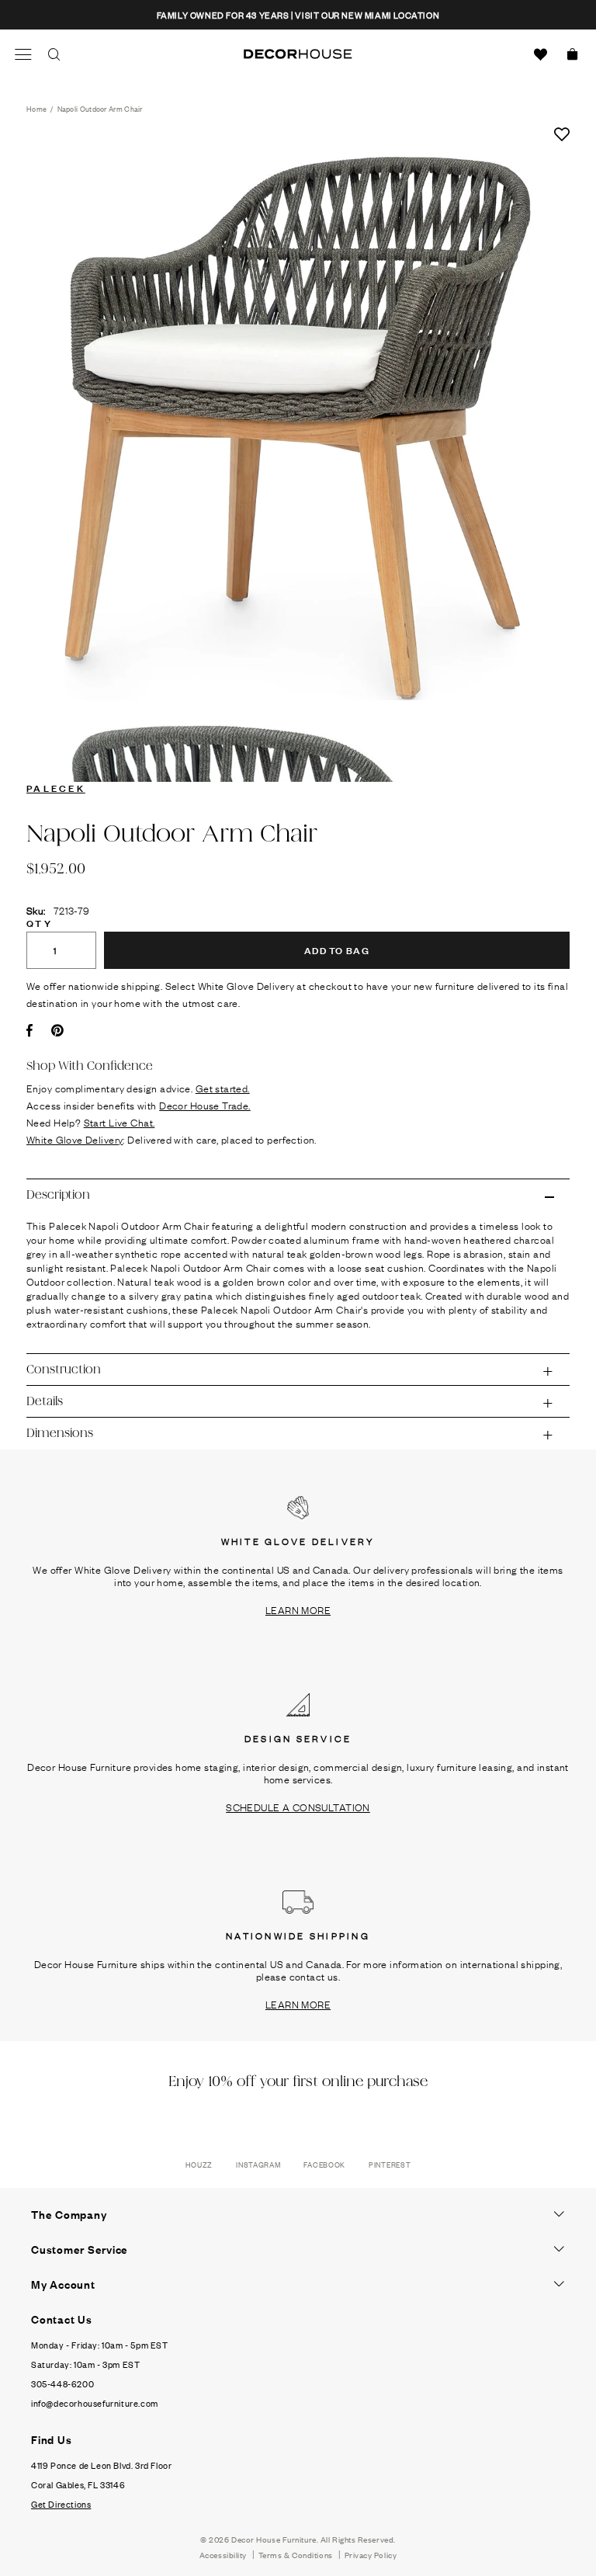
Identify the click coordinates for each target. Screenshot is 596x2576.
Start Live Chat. (120, 1122)
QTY (40, 922)
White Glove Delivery (74, 1139)
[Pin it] (57, 1030)
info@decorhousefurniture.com (95, 2403)
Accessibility (223, 2555)
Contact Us (62, 2319)
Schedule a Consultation (298, 1807)
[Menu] (23, 54)
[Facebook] (29, 1030)
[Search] (54, 54)
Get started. (223, 1088)
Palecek (56, 787)
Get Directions (61, 2504)
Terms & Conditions (296, 2555)
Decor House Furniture (274, 2539)
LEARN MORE (298, 1609)
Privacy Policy (371, 2555)
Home (36, 108)
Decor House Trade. (205, 1105)
